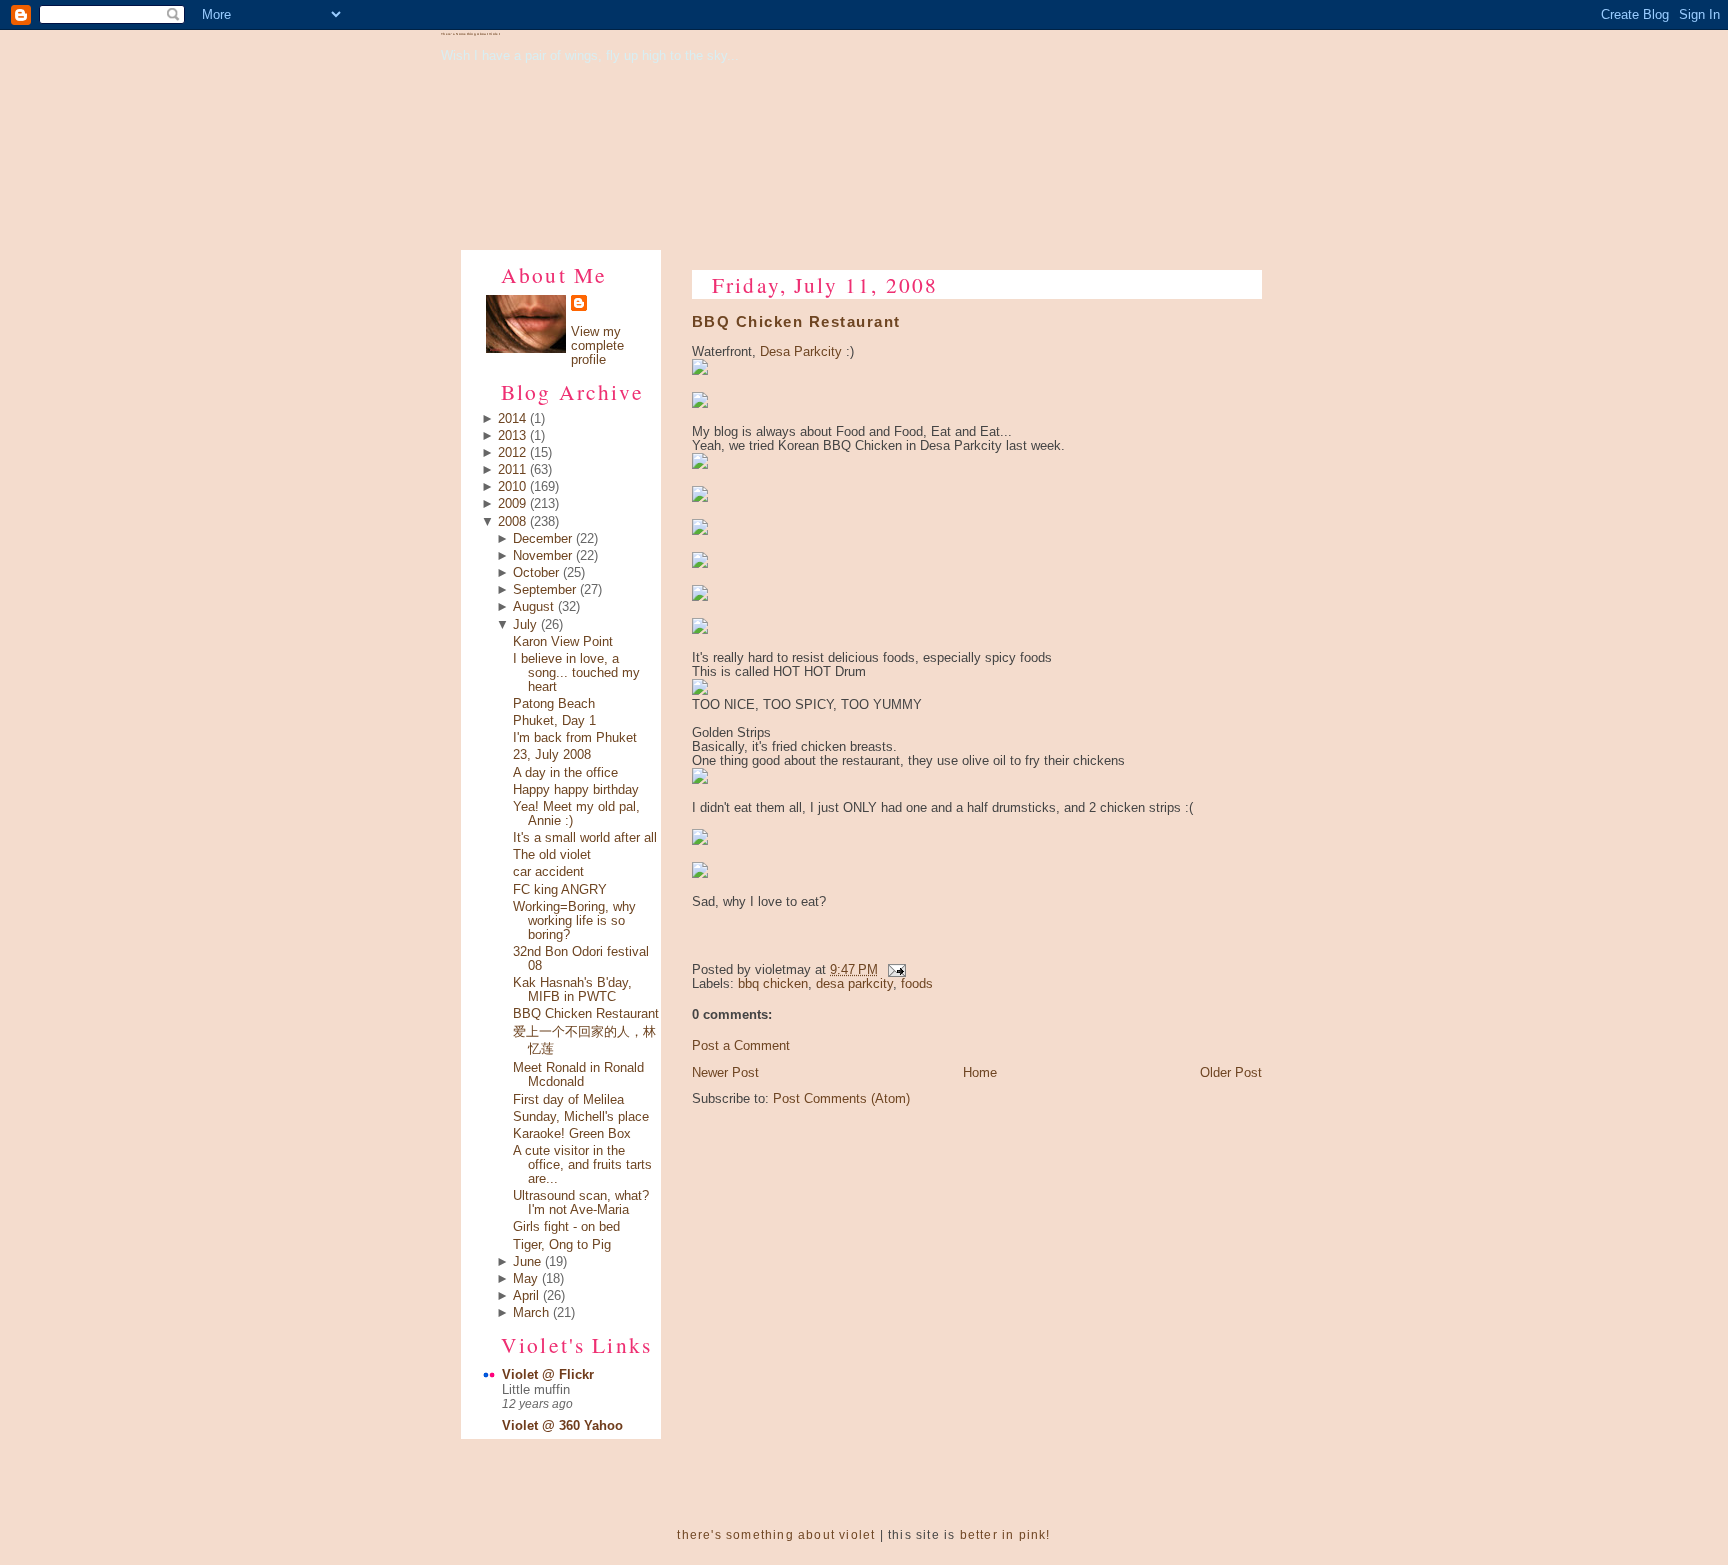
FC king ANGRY (560, 890)
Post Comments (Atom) (841, 1099)
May (525, 1279)
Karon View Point (563, 642)
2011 (512, 470)
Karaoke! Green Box (572, 1134)
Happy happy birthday (576, 790)
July (525, 625)
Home (980, 1073)
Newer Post (725, 1073)
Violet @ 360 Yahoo (562, 1426)
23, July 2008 (552, 755)
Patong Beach (554, 704)
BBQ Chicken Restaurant (586, 1014)
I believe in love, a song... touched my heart (576, 673)
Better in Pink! (1005, 1535)
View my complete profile (597, 346)
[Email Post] (894, 970)
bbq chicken (773, 984)
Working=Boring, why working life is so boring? (574, 921)
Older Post (1231, 1073)
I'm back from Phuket (575, 738)
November (542, 556)
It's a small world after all (585, 838)
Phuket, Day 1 (554, 721)
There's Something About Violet (470, 34)
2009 (512, 504)
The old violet (552, 855)
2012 (512, 453)
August (533, 607)
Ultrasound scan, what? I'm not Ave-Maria (581, 1203)
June (527, 1262)
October (536, 573)
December (542, 539)
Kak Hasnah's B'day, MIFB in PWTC (572, 990)
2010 (512, 487)
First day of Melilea (568, 1100)
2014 (512, 419)
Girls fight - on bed (566, 1227)
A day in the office (565, 773)
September (544, 590)
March (531, 1313)
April (526, 1296)
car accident (548, 872)
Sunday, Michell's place (581, 1117)
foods (917, 984)
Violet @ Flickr (548, 1375)
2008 (512, 522)
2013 (512, 436)
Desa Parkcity (801, 352)
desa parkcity (854, 984)
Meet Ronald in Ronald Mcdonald (578, 1075)
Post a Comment (741, 1046)
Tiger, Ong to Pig (562, 1245)
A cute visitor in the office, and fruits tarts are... (582, 1165)
